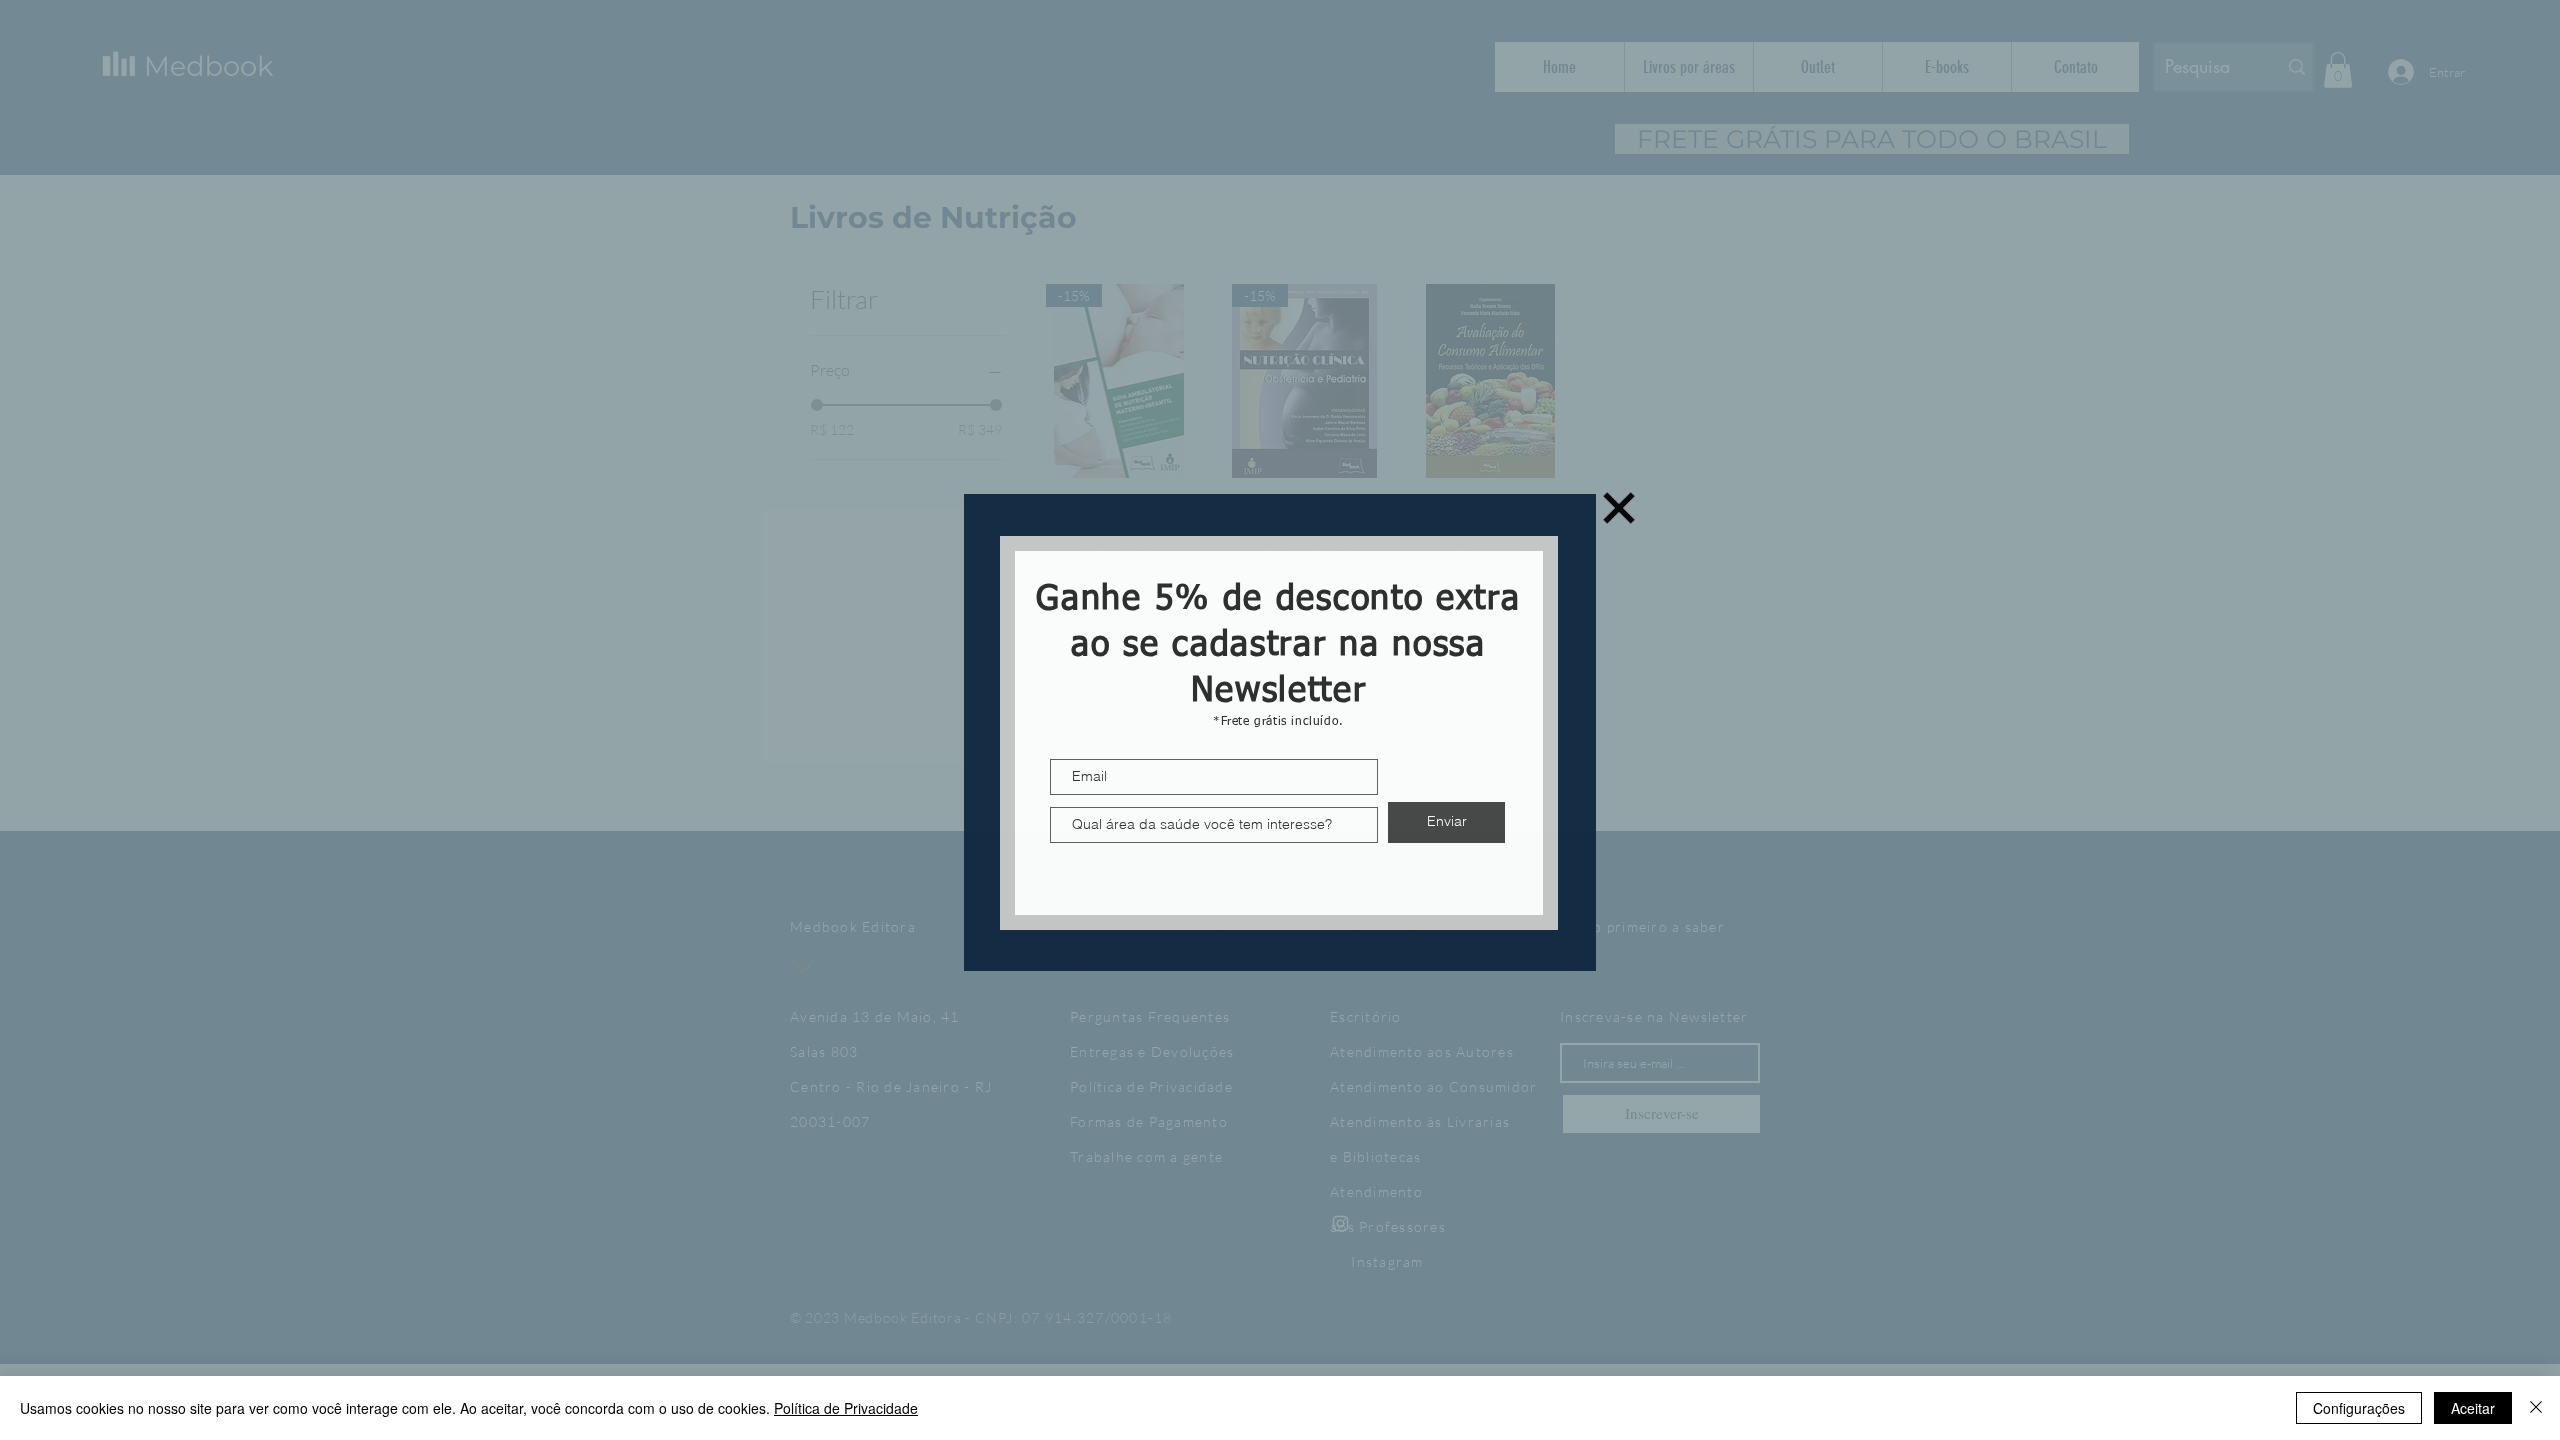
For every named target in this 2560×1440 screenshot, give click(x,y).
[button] (1619, 508)
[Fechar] (2536, 1408)
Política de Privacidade (846, 1408)
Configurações (2359, 1408)
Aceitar (2473, 1408)
